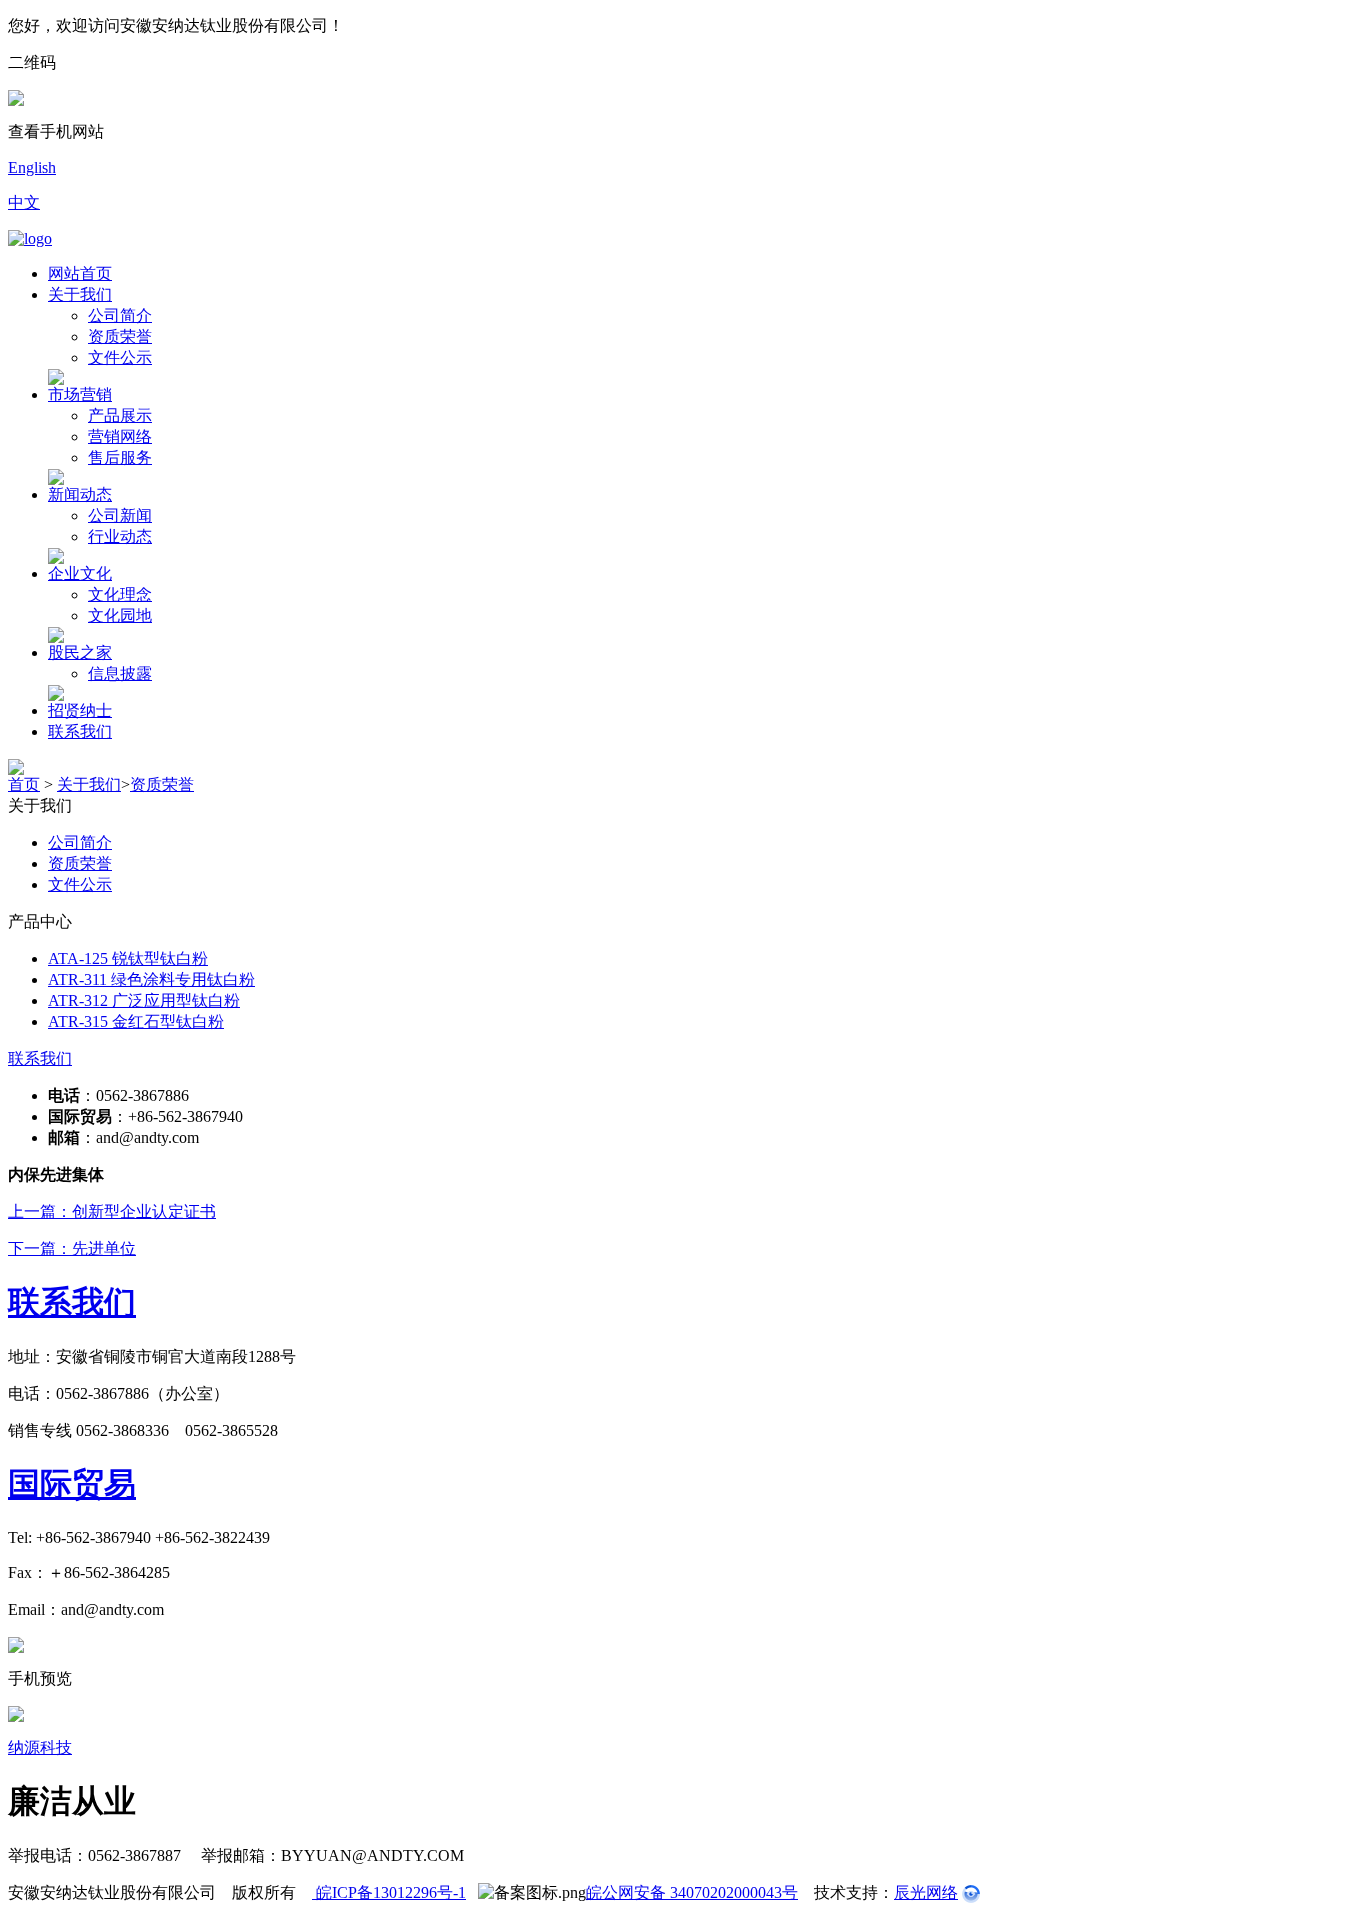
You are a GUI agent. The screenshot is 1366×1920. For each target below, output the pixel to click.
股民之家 (80, 652)
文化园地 (120, 615)
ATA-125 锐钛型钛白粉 (128, 958)
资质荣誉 (120, 336)
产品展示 (120, 415)
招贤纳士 (80, 710)
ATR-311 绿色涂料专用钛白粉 (151, 979)
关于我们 (80, 294)
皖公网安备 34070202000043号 (692, 1892)
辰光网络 (926, 1892)
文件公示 (120, 357)
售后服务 (120, 457)
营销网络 (120, 436)
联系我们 (80, 731)
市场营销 (80, 394)
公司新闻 (120, 515)
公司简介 (120, 315)
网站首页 (80, 273)
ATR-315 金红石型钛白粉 (136, 1021)
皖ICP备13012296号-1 (389, 1892)
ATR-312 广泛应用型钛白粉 (144, 1000)
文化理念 (120, 594)
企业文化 (80, 573)
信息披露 (120, 673)
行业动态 (120, 536)
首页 (24, 784)
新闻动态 (80, 494)
